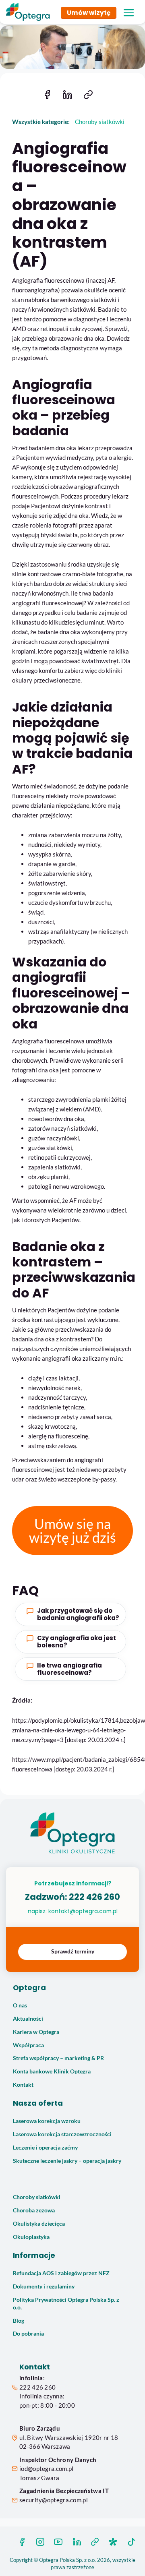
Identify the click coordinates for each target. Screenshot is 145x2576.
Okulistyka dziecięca (39, 2224)
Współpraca (28, 2045)
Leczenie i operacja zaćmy (45, 2148)
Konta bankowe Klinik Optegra (52, 2071)
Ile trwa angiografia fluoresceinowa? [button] (69, 1669)
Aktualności (28, 2019)
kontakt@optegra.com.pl (83, 1911)
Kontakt (23, 2085)
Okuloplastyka (31, 2237)
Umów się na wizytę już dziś (72, 1530)
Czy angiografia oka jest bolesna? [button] (77, 1642)
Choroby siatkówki (37, 2197)
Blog (19, 2321)
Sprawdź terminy (73, 1951)
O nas (20, 2005)
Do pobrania (28, 2334)
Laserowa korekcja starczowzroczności (62, 2134)
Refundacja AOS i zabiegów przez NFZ (61, 2273)
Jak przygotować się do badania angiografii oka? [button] (78, 1614)
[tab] (70, 1614)
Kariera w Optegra (36, 2032)
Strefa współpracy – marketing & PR (58, 2058)
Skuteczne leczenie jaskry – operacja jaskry (67, 2161)
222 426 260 (94, 1897)
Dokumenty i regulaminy (44, 2286)
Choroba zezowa (34, 2210)
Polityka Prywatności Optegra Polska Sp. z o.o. (66, 2304)
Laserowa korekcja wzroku (47, 2121)
